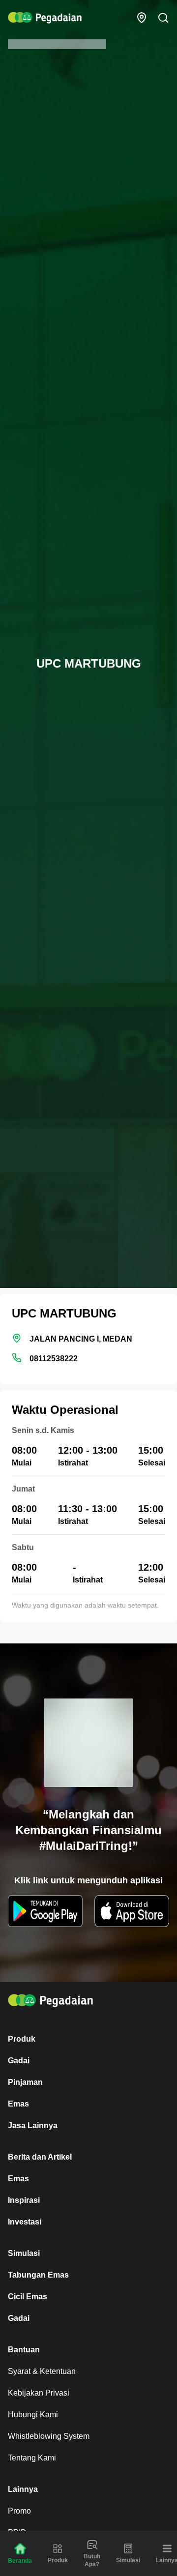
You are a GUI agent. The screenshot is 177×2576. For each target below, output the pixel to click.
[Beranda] (20, 2549)
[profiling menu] (92, 2545)
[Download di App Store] (132, 1911)
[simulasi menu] (128, 2548)
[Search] (163, 18)
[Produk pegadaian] (58, 2548)
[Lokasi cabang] (142, 18)
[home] (45, 18)
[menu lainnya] (167, 2548)
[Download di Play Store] (45, 1911)
